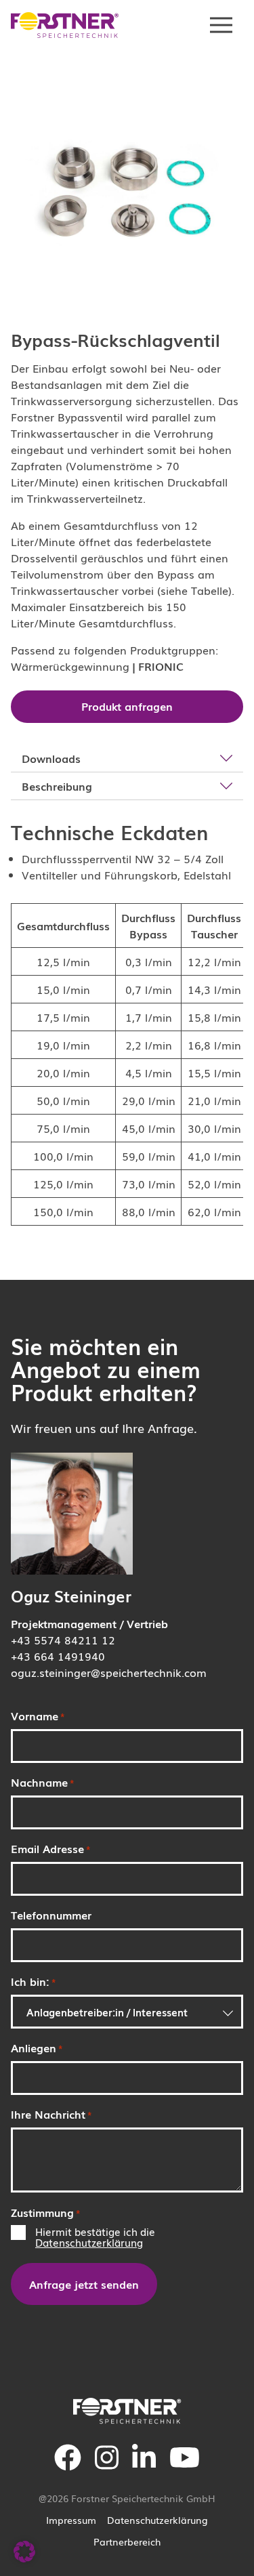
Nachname (43, 1782)
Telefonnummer (51, 1915)
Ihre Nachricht (51, 2114)
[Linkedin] (144, 2466)
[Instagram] (107, 2466)
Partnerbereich (127, 2541)
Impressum (71, 2520)
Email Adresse (51, 1848)
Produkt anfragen (127, 706)
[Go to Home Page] (65, 25)
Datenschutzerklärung (89, 2242)
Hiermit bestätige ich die (95, 2237)
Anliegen (37, 2048)
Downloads (51, 758)
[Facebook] (68, 2466)
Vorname (38, 1716)
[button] (24, 2552)
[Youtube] (185, 2466)
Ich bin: (34, 1981)
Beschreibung (57, 786)
